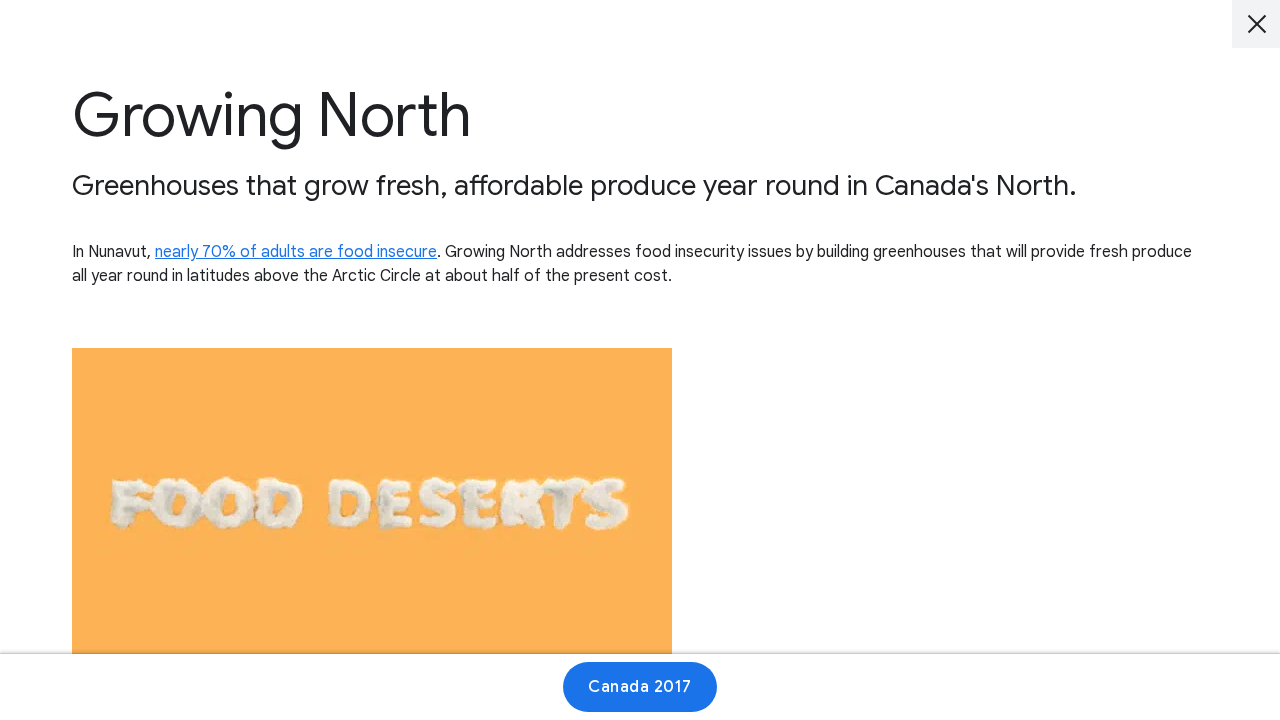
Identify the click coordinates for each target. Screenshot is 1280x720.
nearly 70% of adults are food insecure (296, 252)
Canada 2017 (640, 687)
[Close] (1256, 24)
